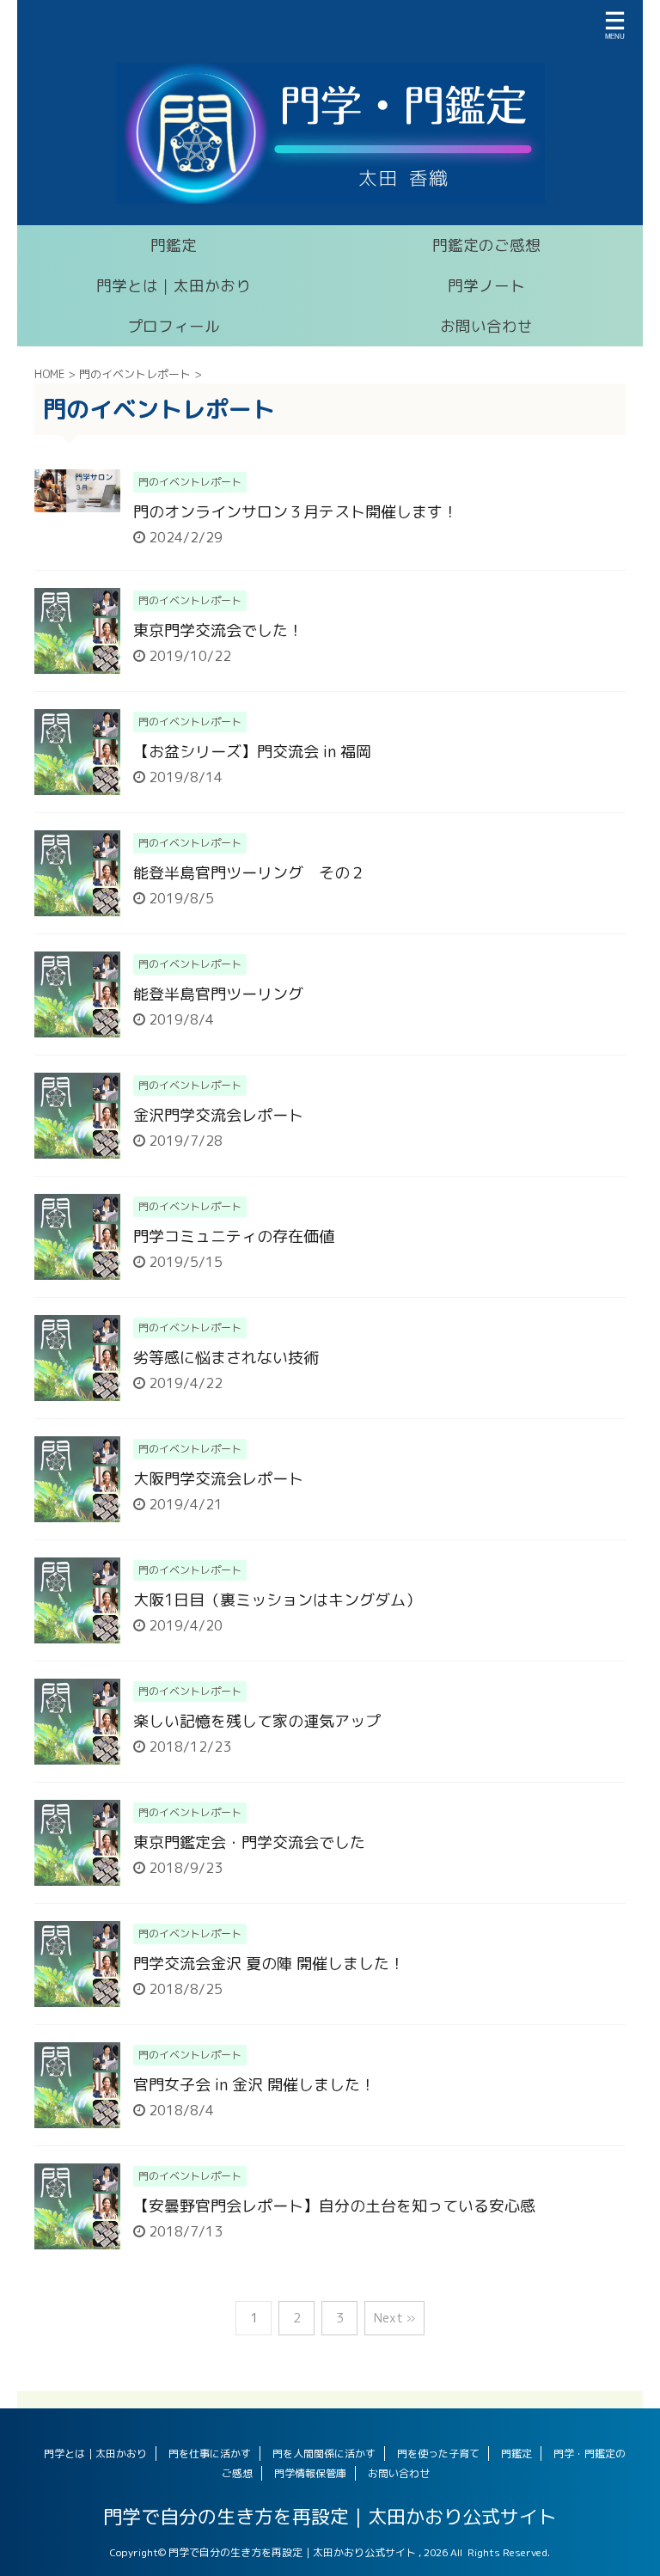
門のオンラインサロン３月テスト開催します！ (296, 512)
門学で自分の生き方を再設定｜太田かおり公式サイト (330, 2516)
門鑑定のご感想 (486, 245)
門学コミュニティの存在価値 (234, 1236)
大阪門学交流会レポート (218, 1479)
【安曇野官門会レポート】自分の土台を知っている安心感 (334, 2206)
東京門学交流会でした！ (218, 630)
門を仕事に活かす (210, 2454)
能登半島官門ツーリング (218, 994)
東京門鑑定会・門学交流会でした (249, 1842)
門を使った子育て (438, 2454)
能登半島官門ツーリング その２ (249, 873)
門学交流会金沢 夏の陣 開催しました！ (269, 1964)
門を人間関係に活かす (324, 2454)
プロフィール (174, 326)
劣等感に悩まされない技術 (226, 1358)
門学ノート (486, 286)
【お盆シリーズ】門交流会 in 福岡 (252, 752)
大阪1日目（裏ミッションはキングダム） (277, 1600)
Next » (394, 2318)
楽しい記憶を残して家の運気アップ (257, 1721)
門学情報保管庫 (310, 2473)
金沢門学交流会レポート (218, 1115)
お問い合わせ (486, 326)
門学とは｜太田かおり (174, 286)
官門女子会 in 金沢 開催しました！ (254, 2085)
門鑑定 (174, 245)
